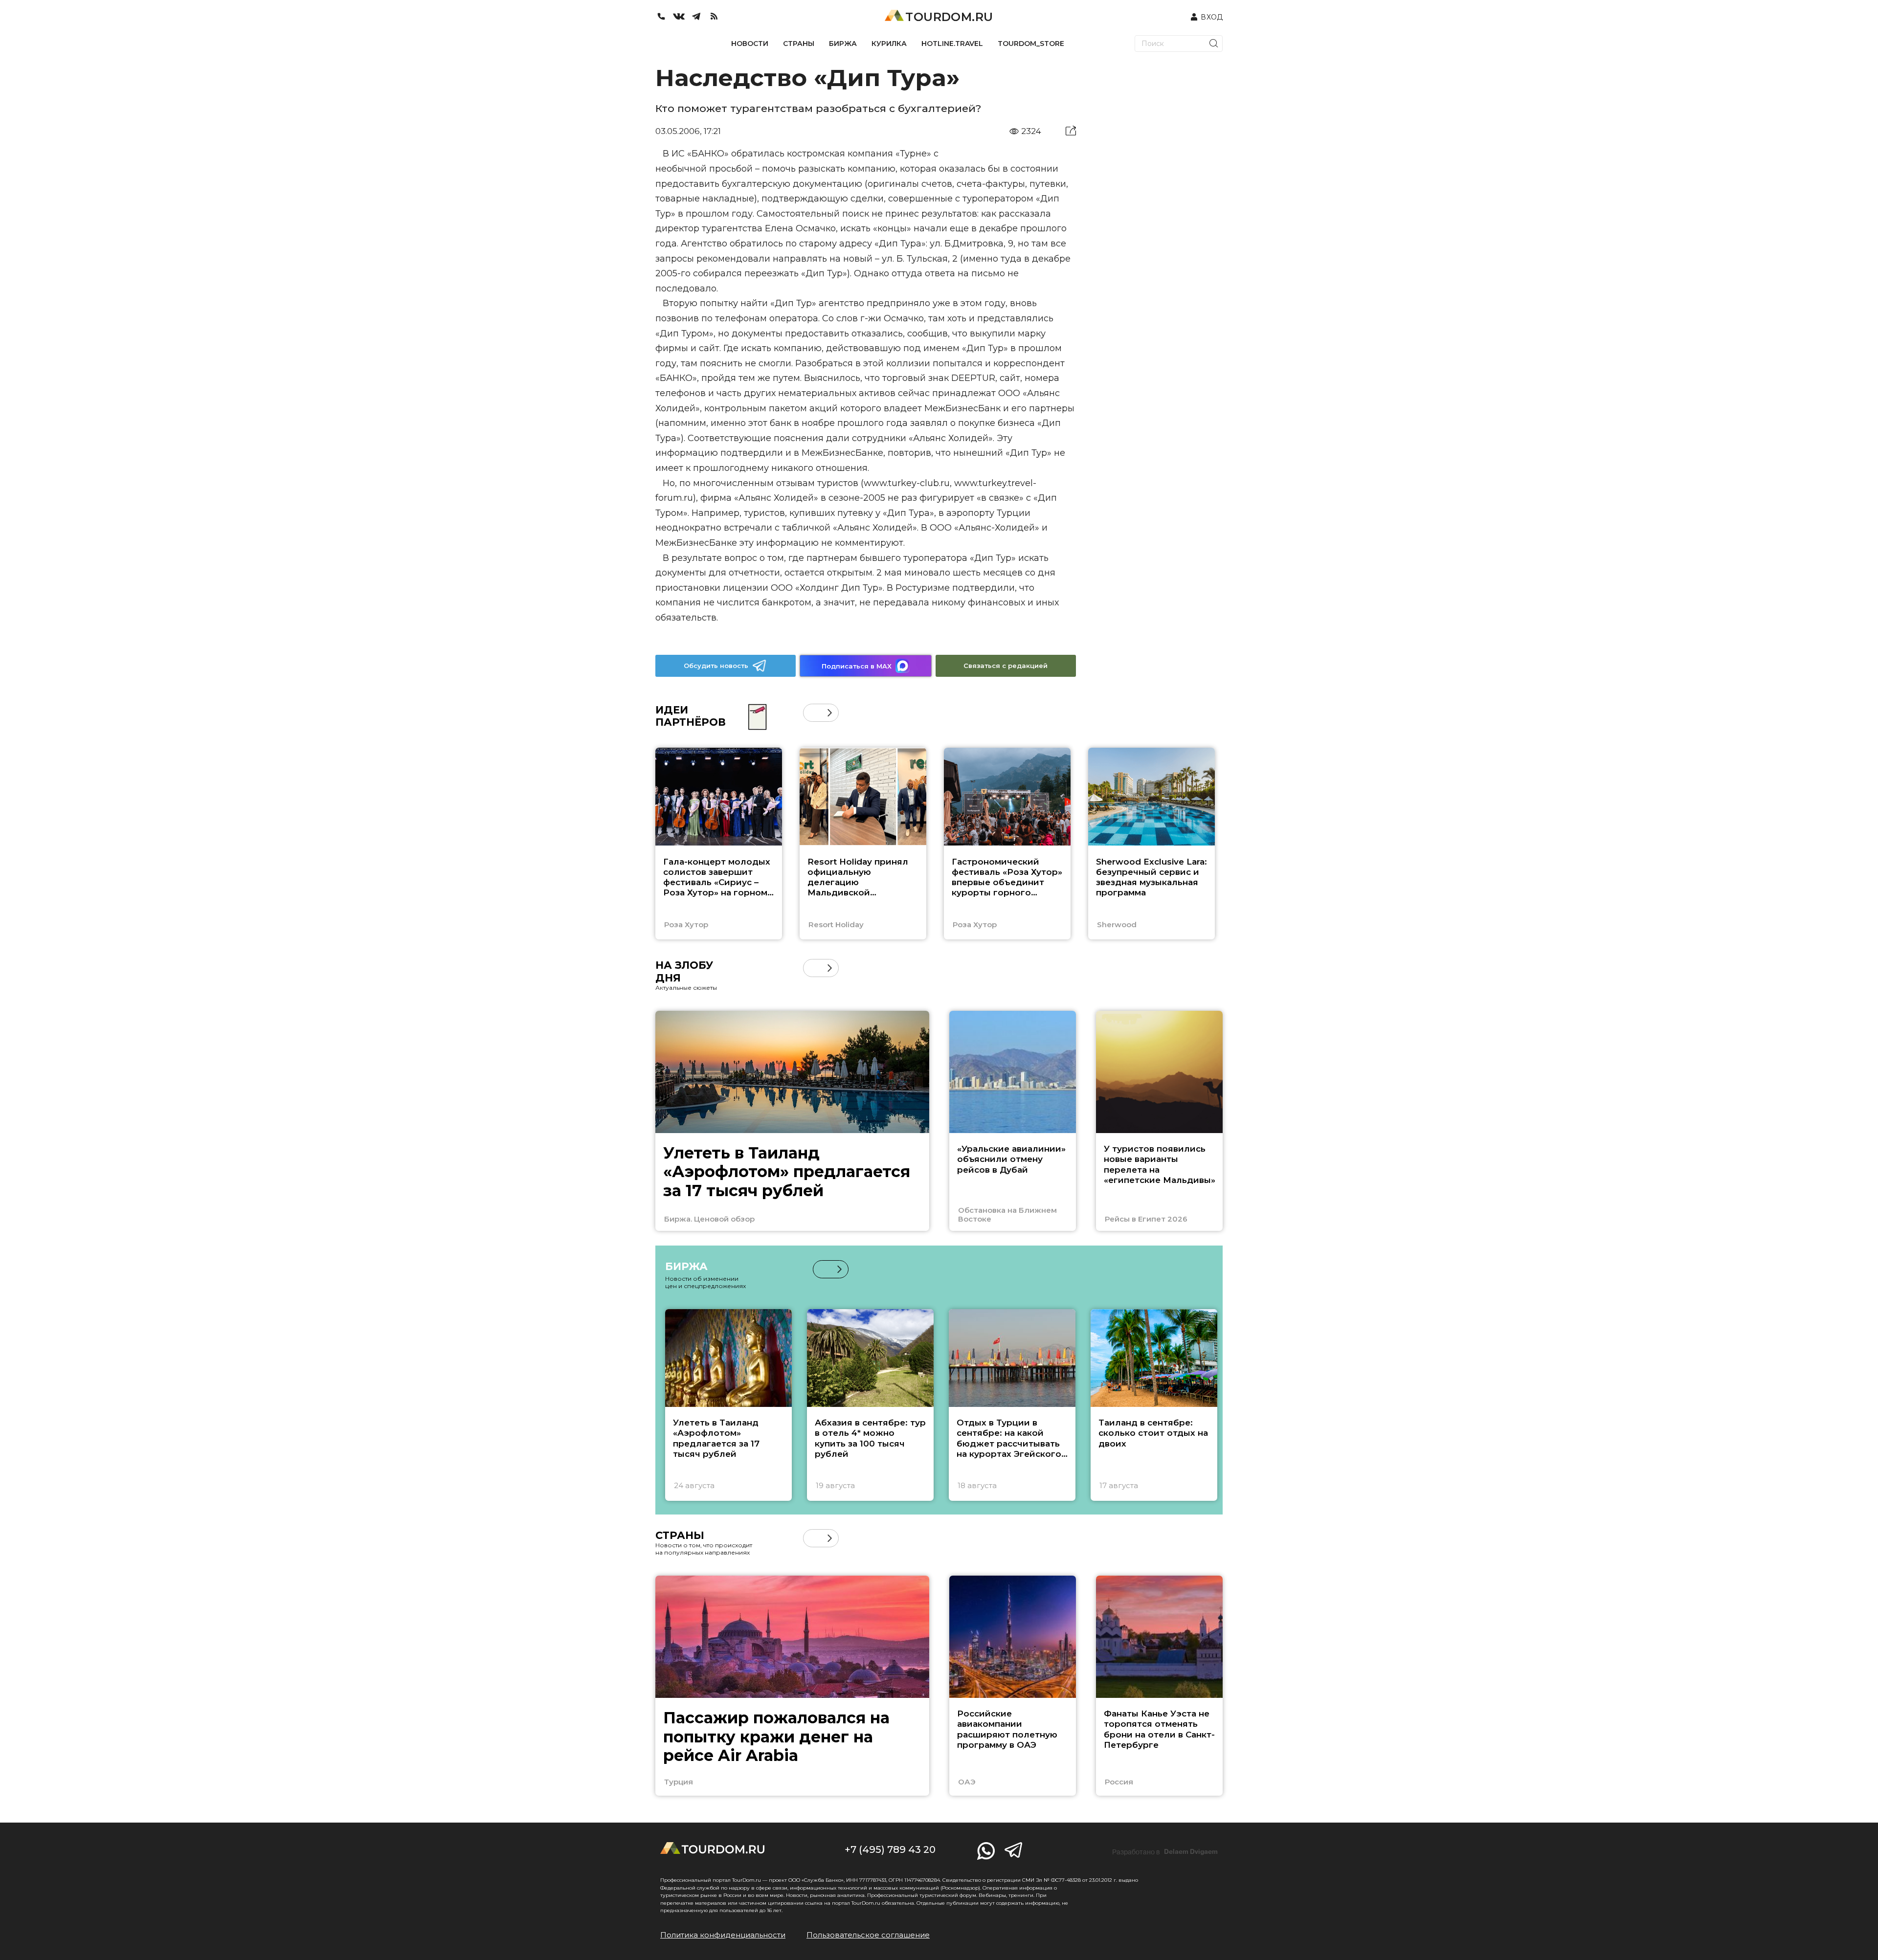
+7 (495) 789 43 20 (890, 1849)
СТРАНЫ (799, 44)
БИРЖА (843, 44)
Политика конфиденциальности (723, 1935)
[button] (812, 713)
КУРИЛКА (889, 44)
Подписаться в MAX (857, 666)
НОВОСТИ (750, 44)
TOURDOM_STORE (1031, 44)
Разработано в (1165, 1852)
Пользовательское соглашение (868, 1935)
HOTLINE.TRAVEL (952, 44)
